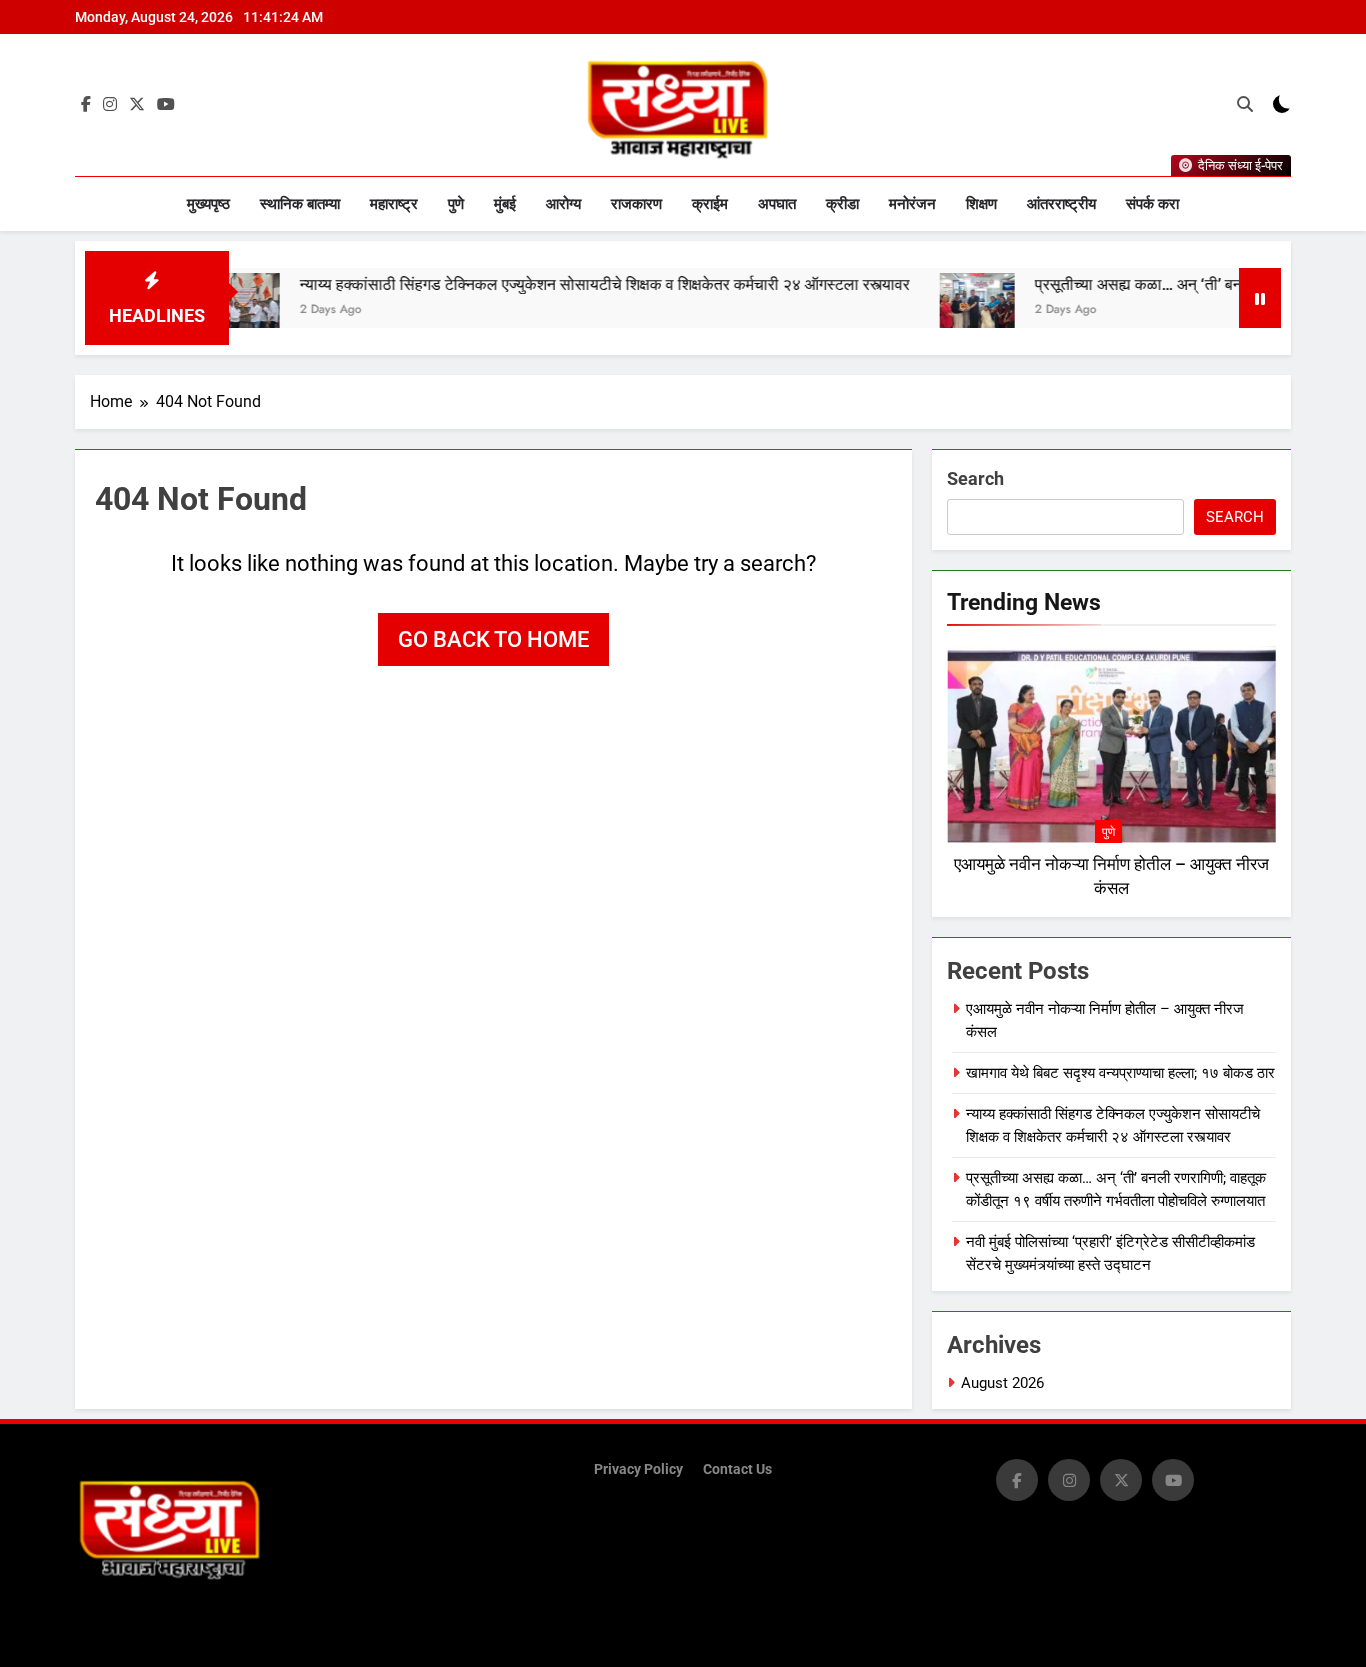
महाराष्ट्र (394, 204)
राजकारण (636, 204)
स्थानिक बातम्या (300, 204)
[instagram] (110, 105)
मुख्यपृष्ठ (208, 204)
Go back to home (493, 639)
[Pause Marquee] (1260, 298)
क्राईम (710, 204)
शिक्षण (981, 204)
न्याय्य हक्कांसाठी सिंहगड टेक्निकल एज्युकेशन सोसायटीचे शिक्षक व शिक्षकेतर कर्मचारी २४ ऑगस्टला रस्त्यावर (553, 284)
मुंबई (505, 204)
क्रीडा (842, 204)
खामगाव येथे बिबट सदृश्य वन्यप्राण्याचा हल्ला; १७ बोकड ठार (1120, 1073)
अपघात (777, 204)
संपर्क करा (1152, 204)
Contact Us (737, 1469)
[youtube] (166, 105)
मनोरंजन (912, 204)
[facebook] (86, 105)
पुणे (456, 204)
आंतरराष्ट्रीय (1061, 204)
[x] (137, 105)
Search (975, 478)
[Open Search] (1245, 104)
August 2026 (1002, 1383)
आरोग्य (563, 204)
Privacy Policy (638, 1469)
